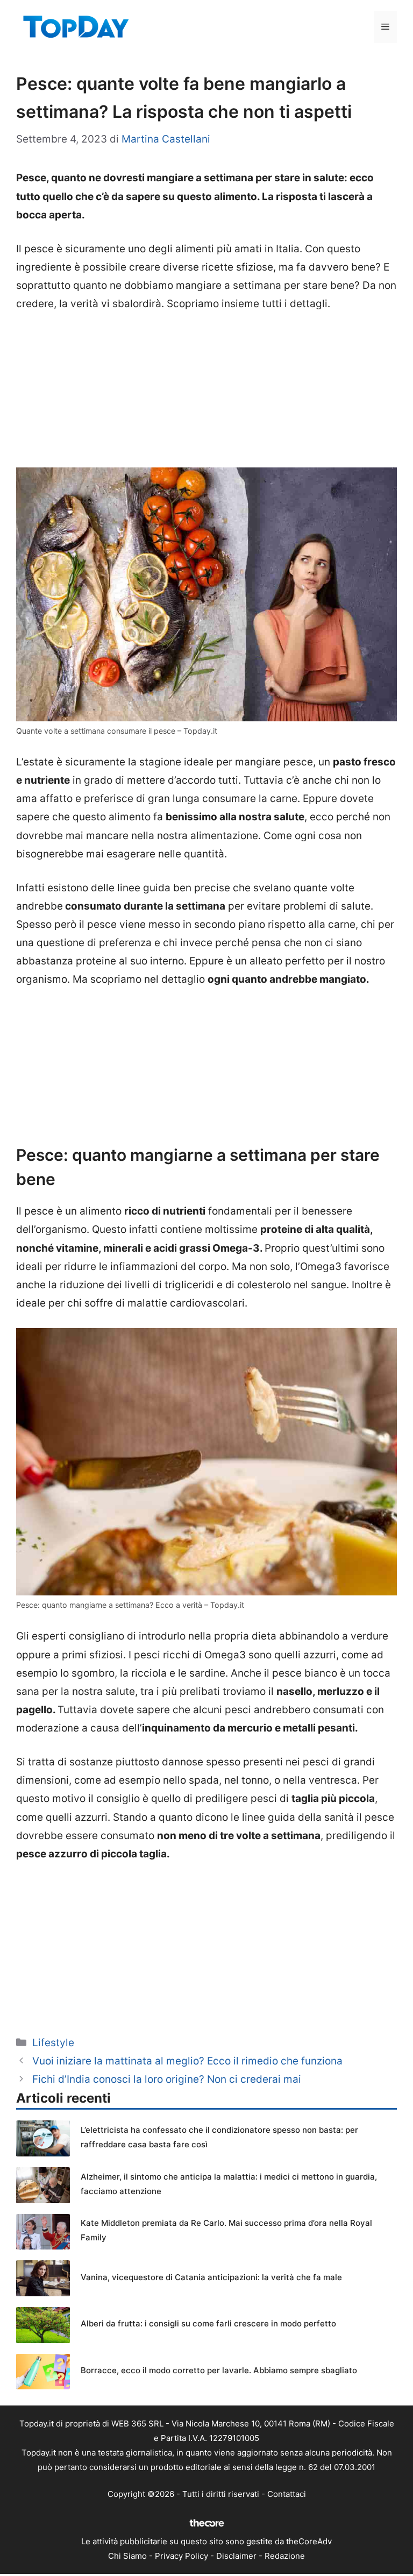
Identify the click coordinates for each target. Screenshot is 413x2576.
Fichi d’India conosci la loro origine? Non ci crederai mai (167, 2079)
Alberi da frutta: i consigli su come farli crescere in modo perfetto (208, 2323)
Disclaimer (236, 2556)
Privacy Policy (181, 2556)
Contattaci (287, 2494)
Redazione (285, 2556)
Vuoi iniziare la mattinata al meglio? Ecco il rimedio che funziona (187, 2061)
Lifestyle (53, 2043)
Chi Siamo (127, 2556)
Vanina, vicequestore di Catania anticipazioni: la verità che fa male (211, 2277)
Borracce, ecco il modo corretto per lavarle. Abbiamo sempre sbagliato (219, 2370)
